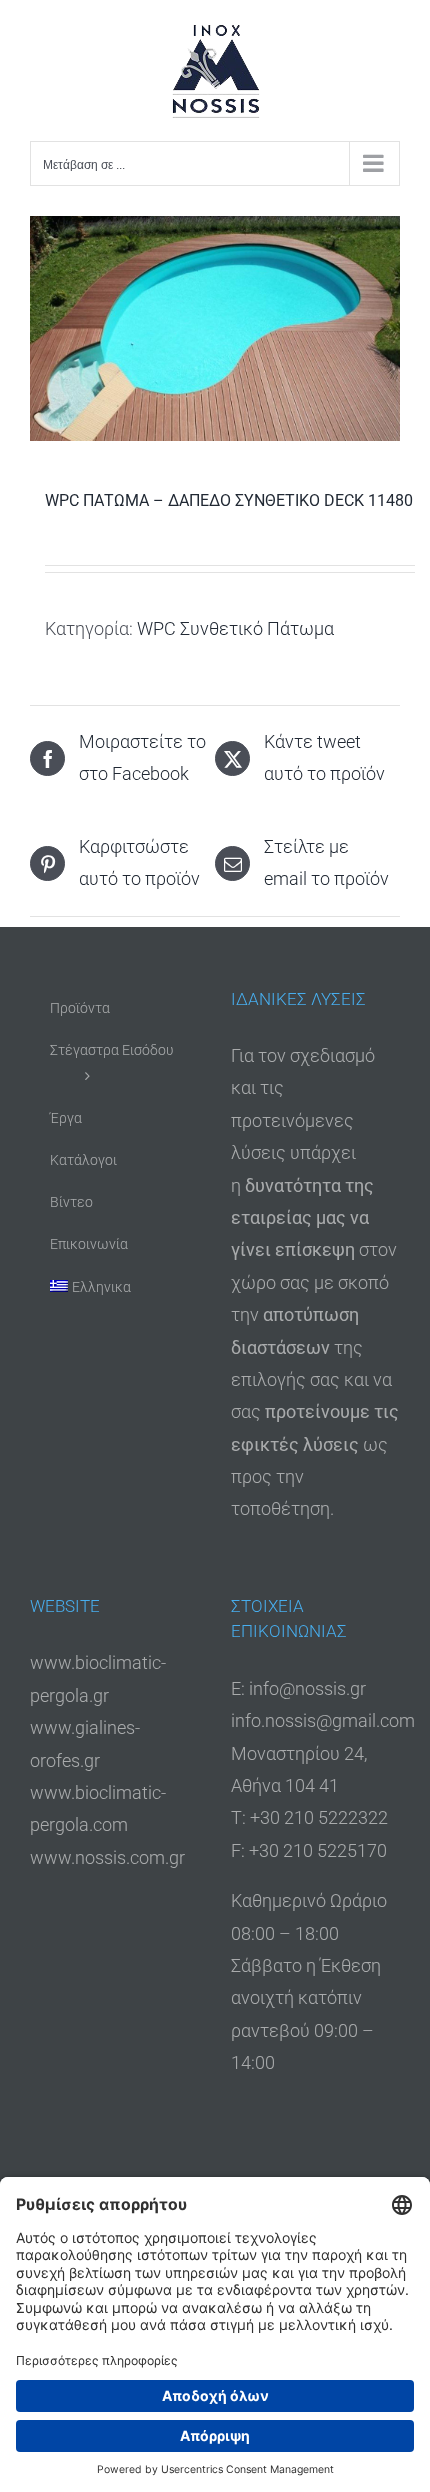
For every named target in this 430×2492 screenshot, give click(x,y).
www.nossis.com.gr (107, 1857)
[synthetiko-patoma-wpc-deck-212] (215, 328)
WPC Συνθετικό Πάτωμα (235, 628)
